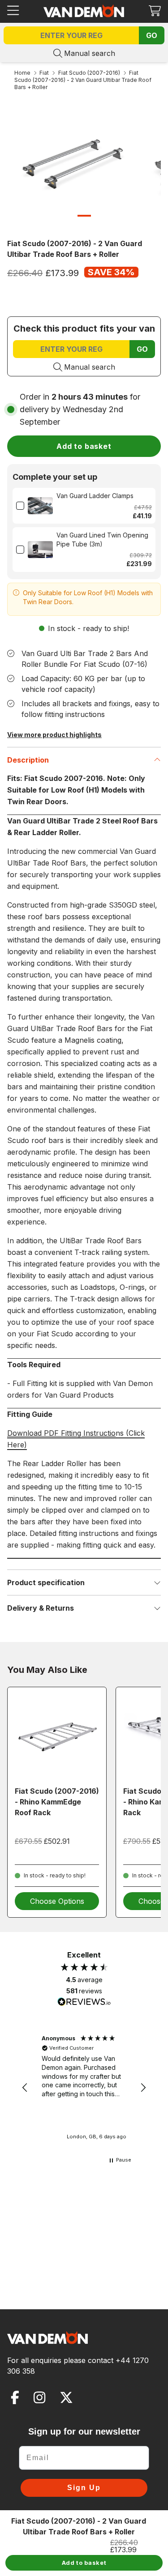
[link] (40, 506)
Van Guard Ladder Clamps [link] (95, 496)
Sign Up (84, 2488)
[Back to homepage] (84, 11)
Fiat (44, 73)
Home (22, 73)
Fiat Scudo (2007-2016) (89, 73)
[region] (84, 2088)
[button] (155, 11)
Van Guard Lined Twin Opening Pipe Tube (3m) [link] (102, 540)
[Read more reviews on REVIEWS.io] (84, 2003)
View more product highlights (54, 735)
